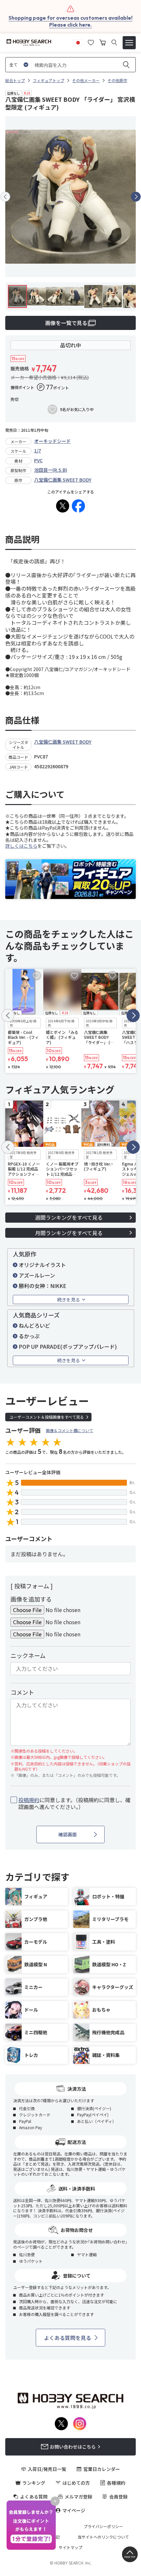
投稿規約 (29, 1800)
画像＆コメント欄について (70, 1430)
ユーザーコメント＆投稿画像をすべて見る (47, 1417)
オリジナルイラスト (42, 1265)
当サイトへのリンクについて (103, 2537)
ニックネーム (28, 1655)
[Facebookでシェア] (78, 506)
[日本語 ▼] (78, 42)
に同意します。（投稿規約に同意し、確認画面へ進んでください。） (74, 1803)
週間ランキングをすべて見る (69, 1217)
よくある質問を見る (68, 2338)
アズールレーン (37, 1275)
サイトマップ (70, 2547)
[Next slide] (136, 197)
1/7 (38, 450)
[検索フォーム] (114, 43)
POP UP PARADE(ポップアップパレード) (68, 1346)
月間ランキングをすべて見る (69, 1233)
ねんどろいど (34, 1325)
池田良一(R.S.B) (51, 470)
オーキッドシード (52, 441)
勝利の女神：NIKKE (42, 1286)
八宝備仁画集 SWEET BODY (63, 480)
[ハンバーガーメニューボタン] (129, 43)
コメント (22, 1692)
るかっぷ (29, 1336)
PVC (38, 460)
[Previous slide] (5, 197)
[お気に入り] (91, 42)
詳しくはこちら (21, 846)
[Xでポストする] (63, 506)
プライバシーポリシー (103, 2526)
